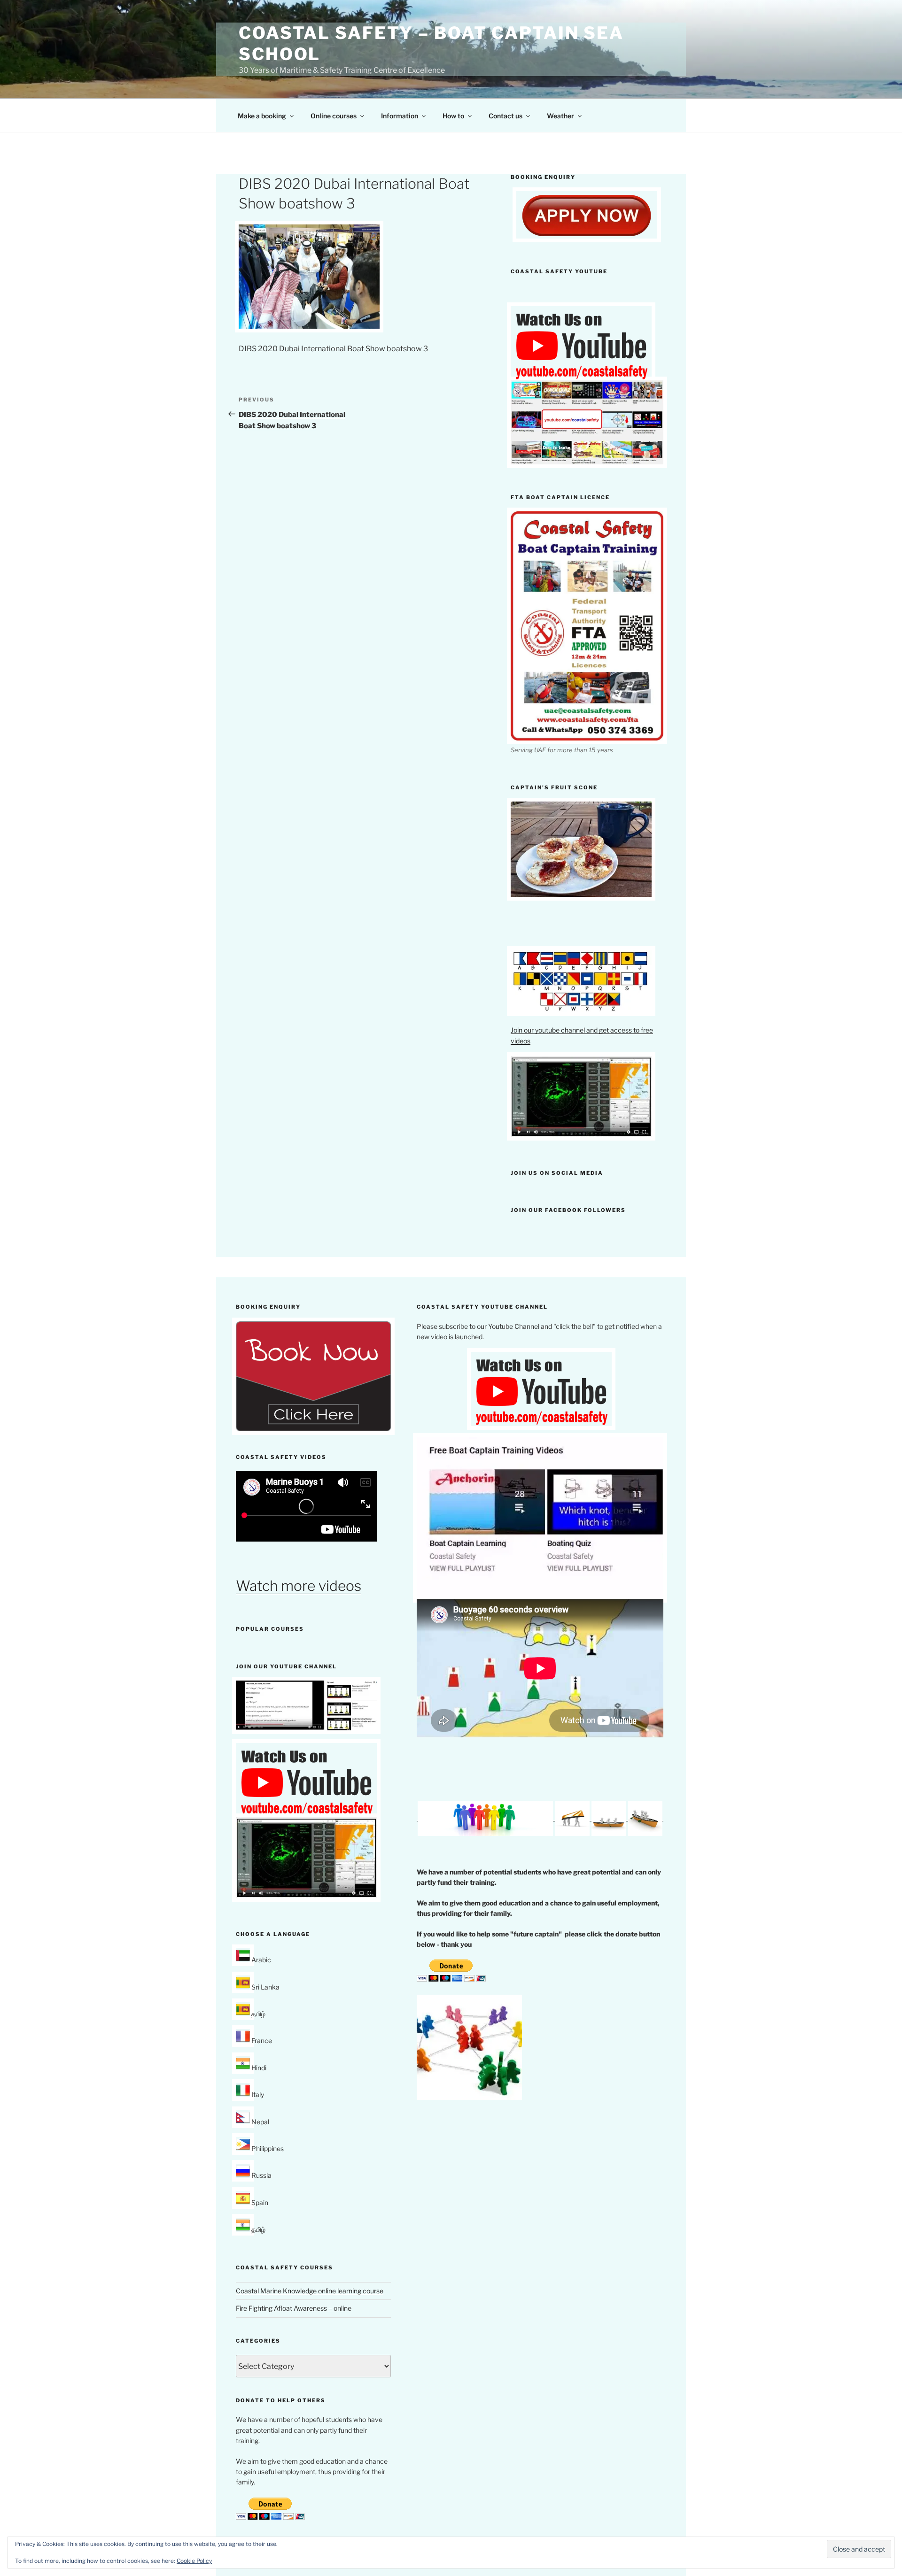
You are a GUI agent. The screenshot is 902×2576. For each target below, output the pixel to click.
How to (453, 116)
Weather (560, 116)
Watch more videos (299, 1586)
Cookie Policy (194, 2561)
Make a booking (262, 116)
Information (400, 116)
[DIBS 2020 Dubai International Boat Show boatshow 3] (309, 326)
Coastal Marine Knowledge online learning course (310, 2291)
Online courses (334, 116)
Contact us (505, 116)
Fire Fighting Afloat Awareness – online (294, 2308)
